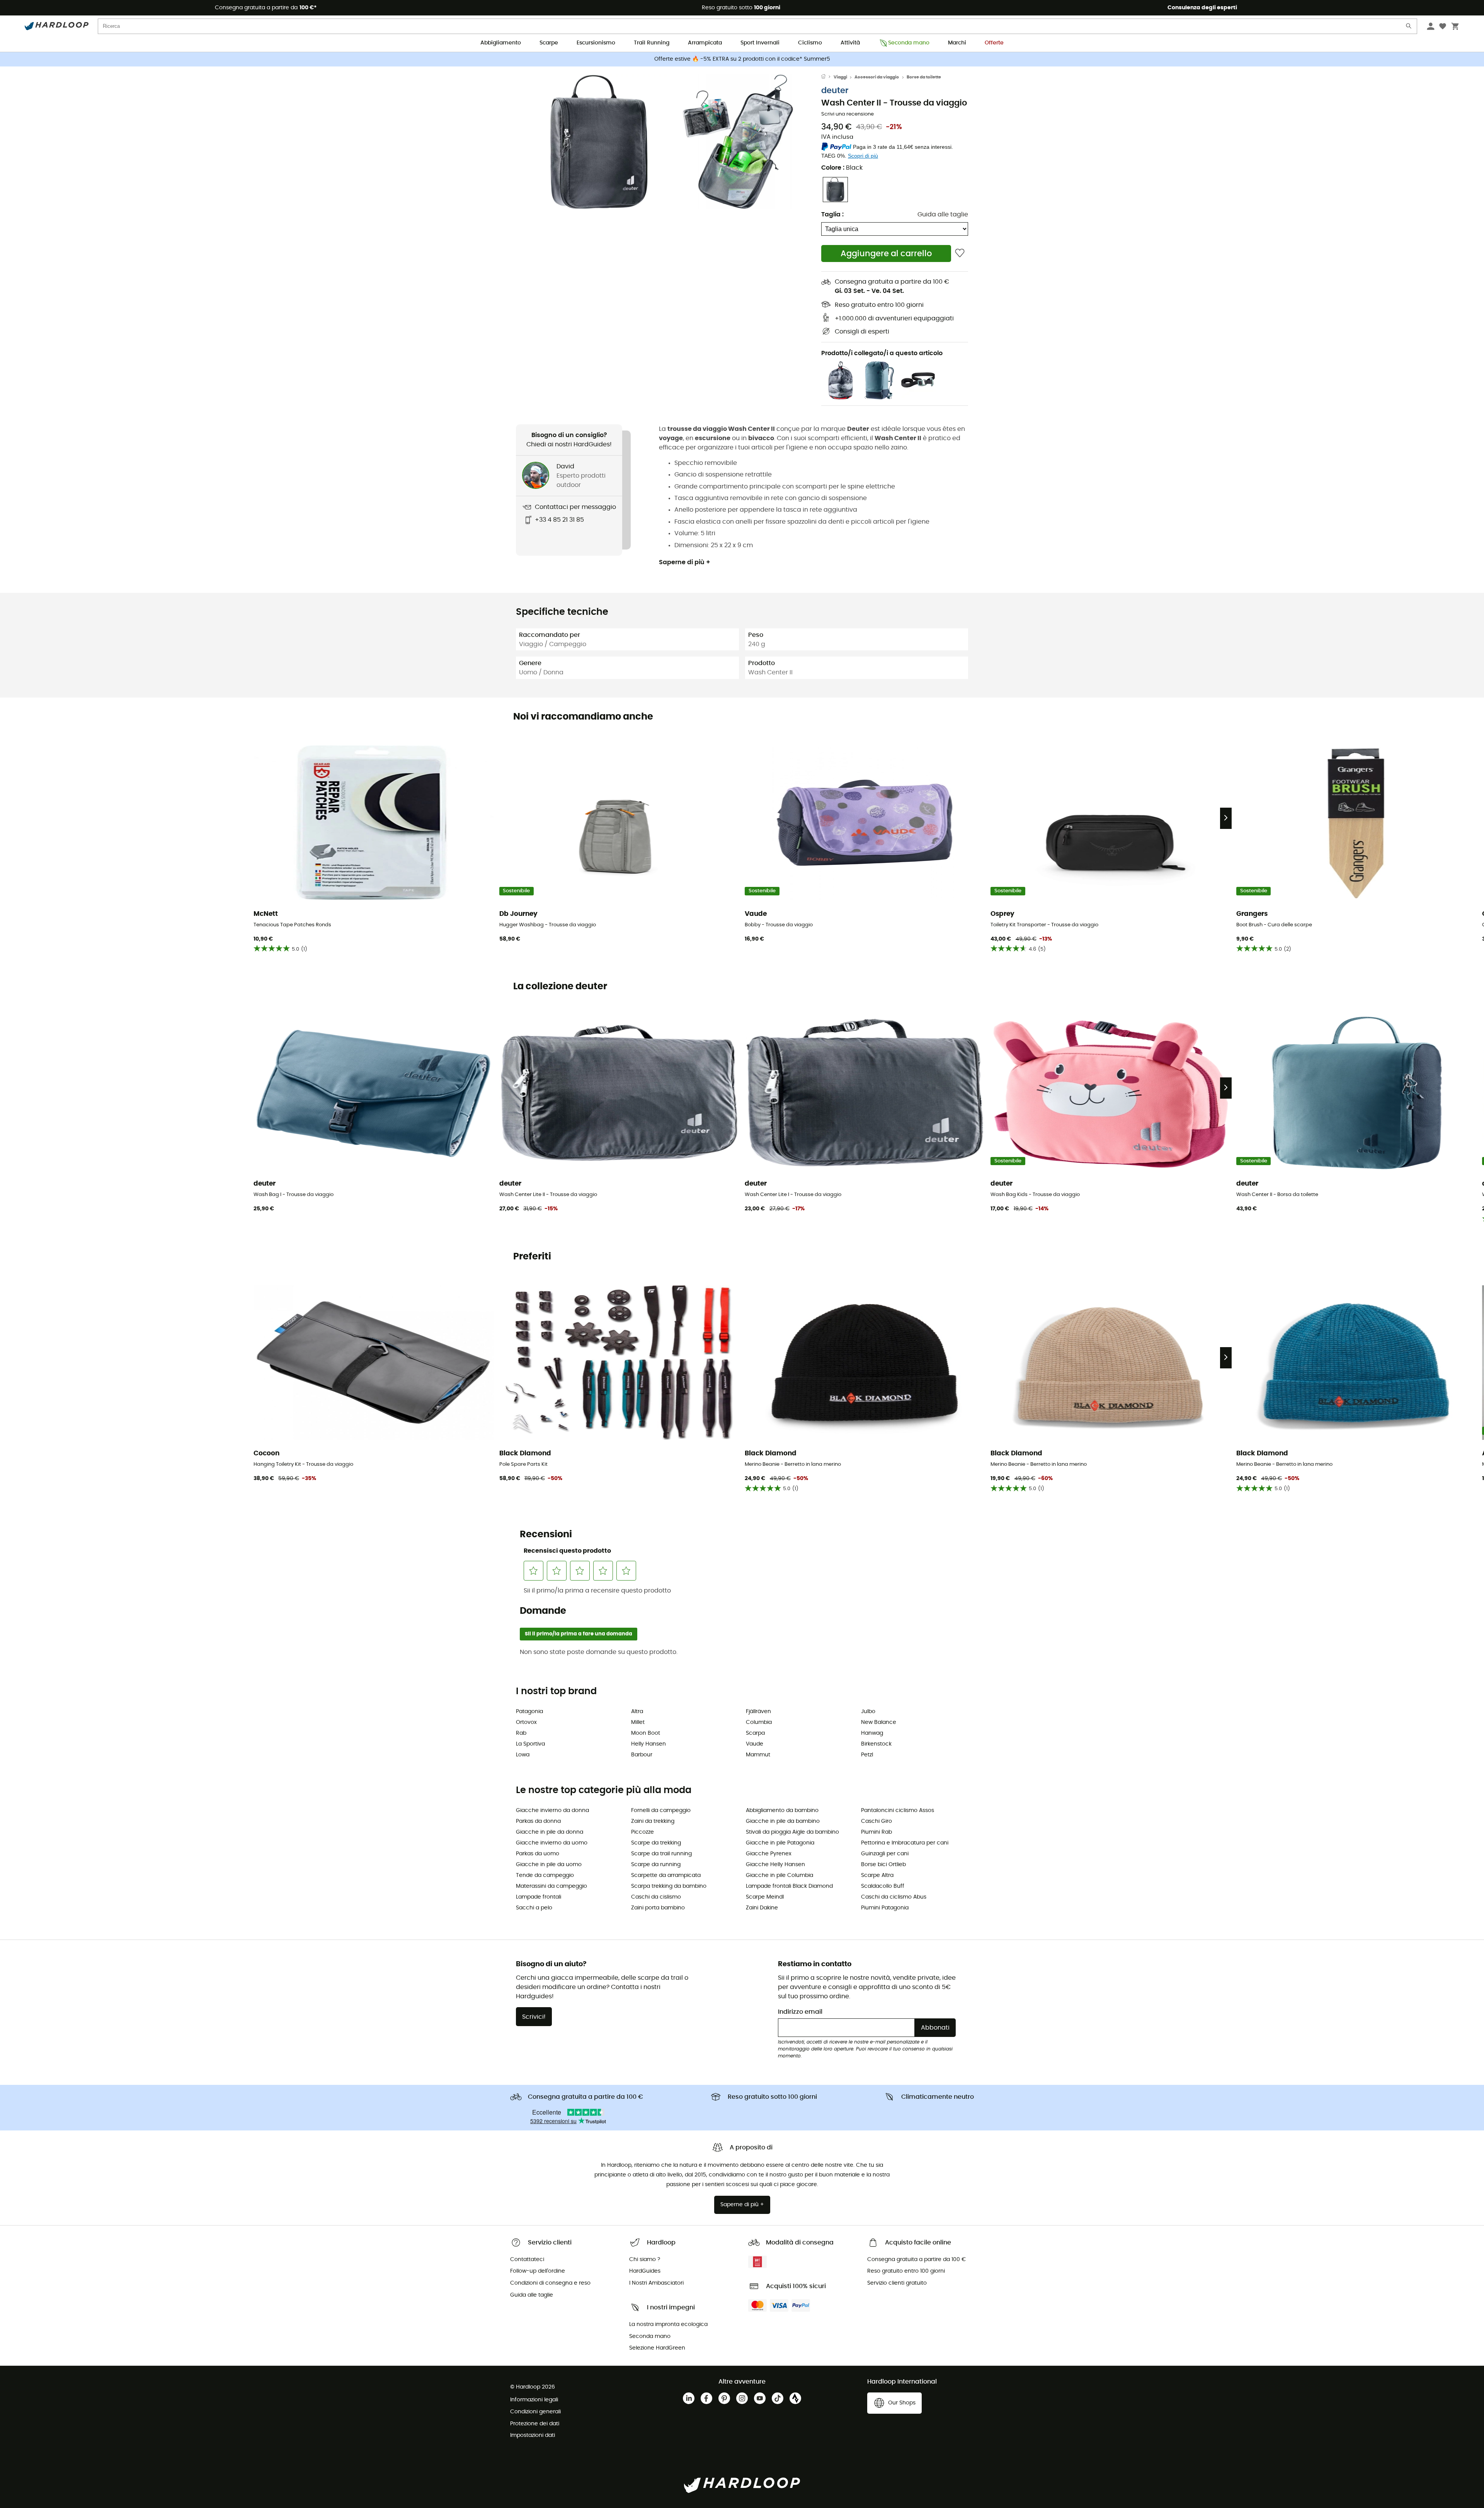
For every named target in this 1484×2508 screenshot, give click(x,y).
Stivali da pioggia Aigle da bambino (792, 1832)
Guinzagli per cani (885, 1854)
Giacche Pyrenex (769, 1854)
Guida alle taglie (943, 214)
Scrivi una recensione (848, 114)
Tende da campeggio (545, 1875)
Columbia (759, 1722)
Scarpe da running (656, 1865)
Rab (521, 1733)
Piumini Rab (876, 1832)
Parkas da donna (538, 1821)
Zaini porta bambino (658, 1908)
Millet (638, 1722)
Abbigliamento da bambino (782, 1810)
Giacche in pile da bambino (783, 1821)
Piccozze (642, 1832)
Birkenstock (876, 1744)
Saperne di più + (685, 562)
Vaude (755, 1744)
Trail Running (652, 43)
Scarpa (755, 1733)
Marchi (957, 43)
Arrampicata (705, 43)
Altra (637, 1712)
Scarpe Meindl (765, 1897)
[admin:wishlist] (960, 253)
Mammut (758, 1755)
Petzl (867, 1755)
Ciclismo (810, 43)
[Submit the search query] (1409, 28)
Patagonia (529, 1712)
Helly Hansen (648, 1744)
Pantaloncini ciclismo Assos (898, 1810)
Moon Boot (646, 1733)
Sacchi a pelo (534, 1908)
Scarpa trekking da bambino (669, 1886)
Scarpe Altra (877, 1875)
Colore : (842, 168)
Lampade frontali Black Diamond (789, 1886)
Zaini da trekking (653, 1821)
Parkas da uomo (538, 1854)
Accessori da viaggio (877, 77)
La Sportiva (530, 1744)
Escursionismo (596, 43)
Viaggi (840, 77)
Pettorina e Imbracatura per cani (905, 1843)
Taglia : (832, 214)
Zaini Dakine (762, 1908)
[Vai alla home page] (827, 77)
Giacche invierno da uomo (552, 1843)
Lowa (523, 1755)
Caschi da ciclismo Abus (894, 1897)
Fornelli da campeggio (661, 1810)
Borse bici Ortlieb (883, 1865)
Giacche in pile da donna (550, 1832)
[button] (599, 142)
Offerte (994, 43)
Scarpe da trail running (661, 1854)
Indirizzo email (800, 2012)
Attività (850, 43)
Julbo (868, 1712)
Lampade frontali (539, 1897)
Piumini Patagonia (885, 1908)
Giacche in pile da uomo (549, 1865)
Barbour (642, 1755)
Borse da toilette (924, 77)
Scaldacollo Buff (883, 1886)
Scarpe (549, 43)
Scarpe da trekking (656, 1843)
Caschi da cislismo (656, 1897)
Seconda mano (909, 43)
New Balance (879, 1722)
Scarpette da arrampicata (666, 1875)
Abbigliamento (501, 43)
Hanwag (872, 1733)
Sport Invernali (760, 43)
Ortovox (526, 1722)
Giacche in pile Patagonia (780, 1843)
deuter (835, 91)
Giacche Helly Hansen (775, 1865)
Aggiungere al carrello (886, 254)
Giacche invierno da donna (552, 1810)
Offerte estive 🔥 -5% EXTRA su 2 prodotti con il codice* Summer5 (742, 59)
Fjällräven (758, 1712)
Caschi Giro (876, 1821)
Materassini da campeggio (551, 1886)
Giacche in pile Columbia (779, 1875)
